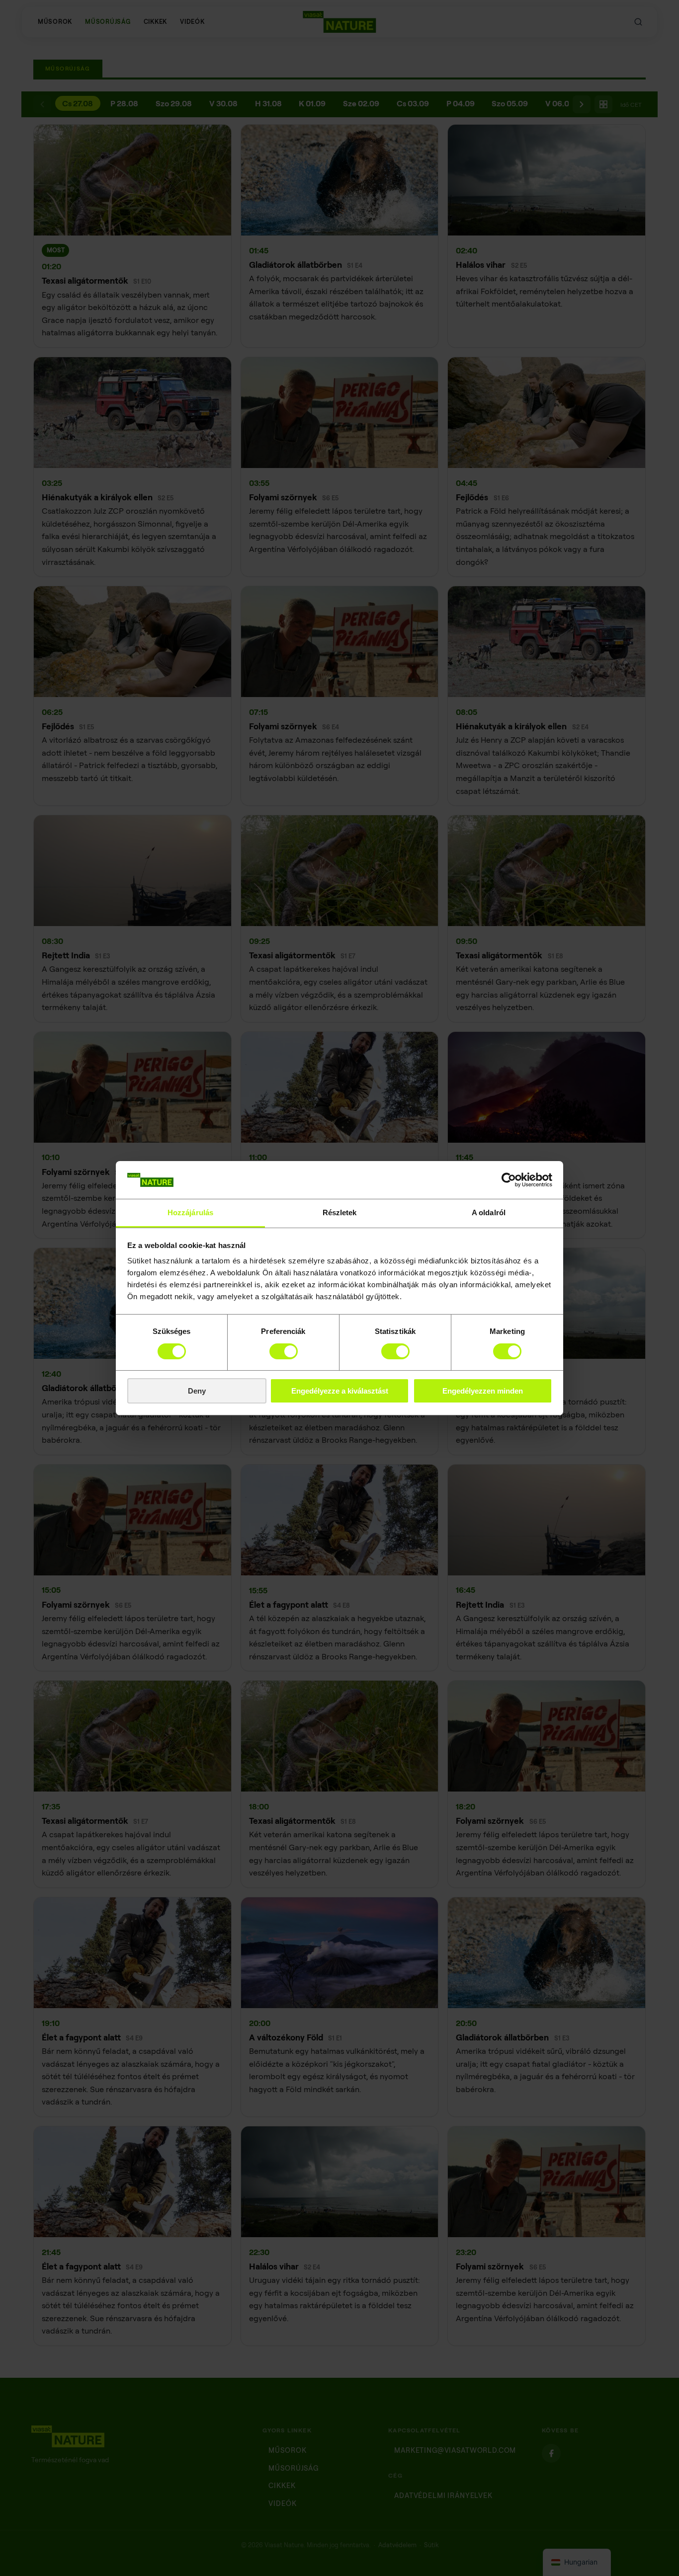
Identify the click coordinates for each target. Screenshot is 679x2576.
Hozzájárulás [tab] (190, 1212)
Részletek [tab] (340, 1212)
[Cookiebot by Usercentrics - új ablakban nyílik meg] (509, 1180)
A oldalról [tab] (489, 1212)
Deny (197, 1391)
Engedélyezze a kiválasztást (340, 1391)
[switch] (284, 1351)
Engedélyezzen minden (483, 1391)
